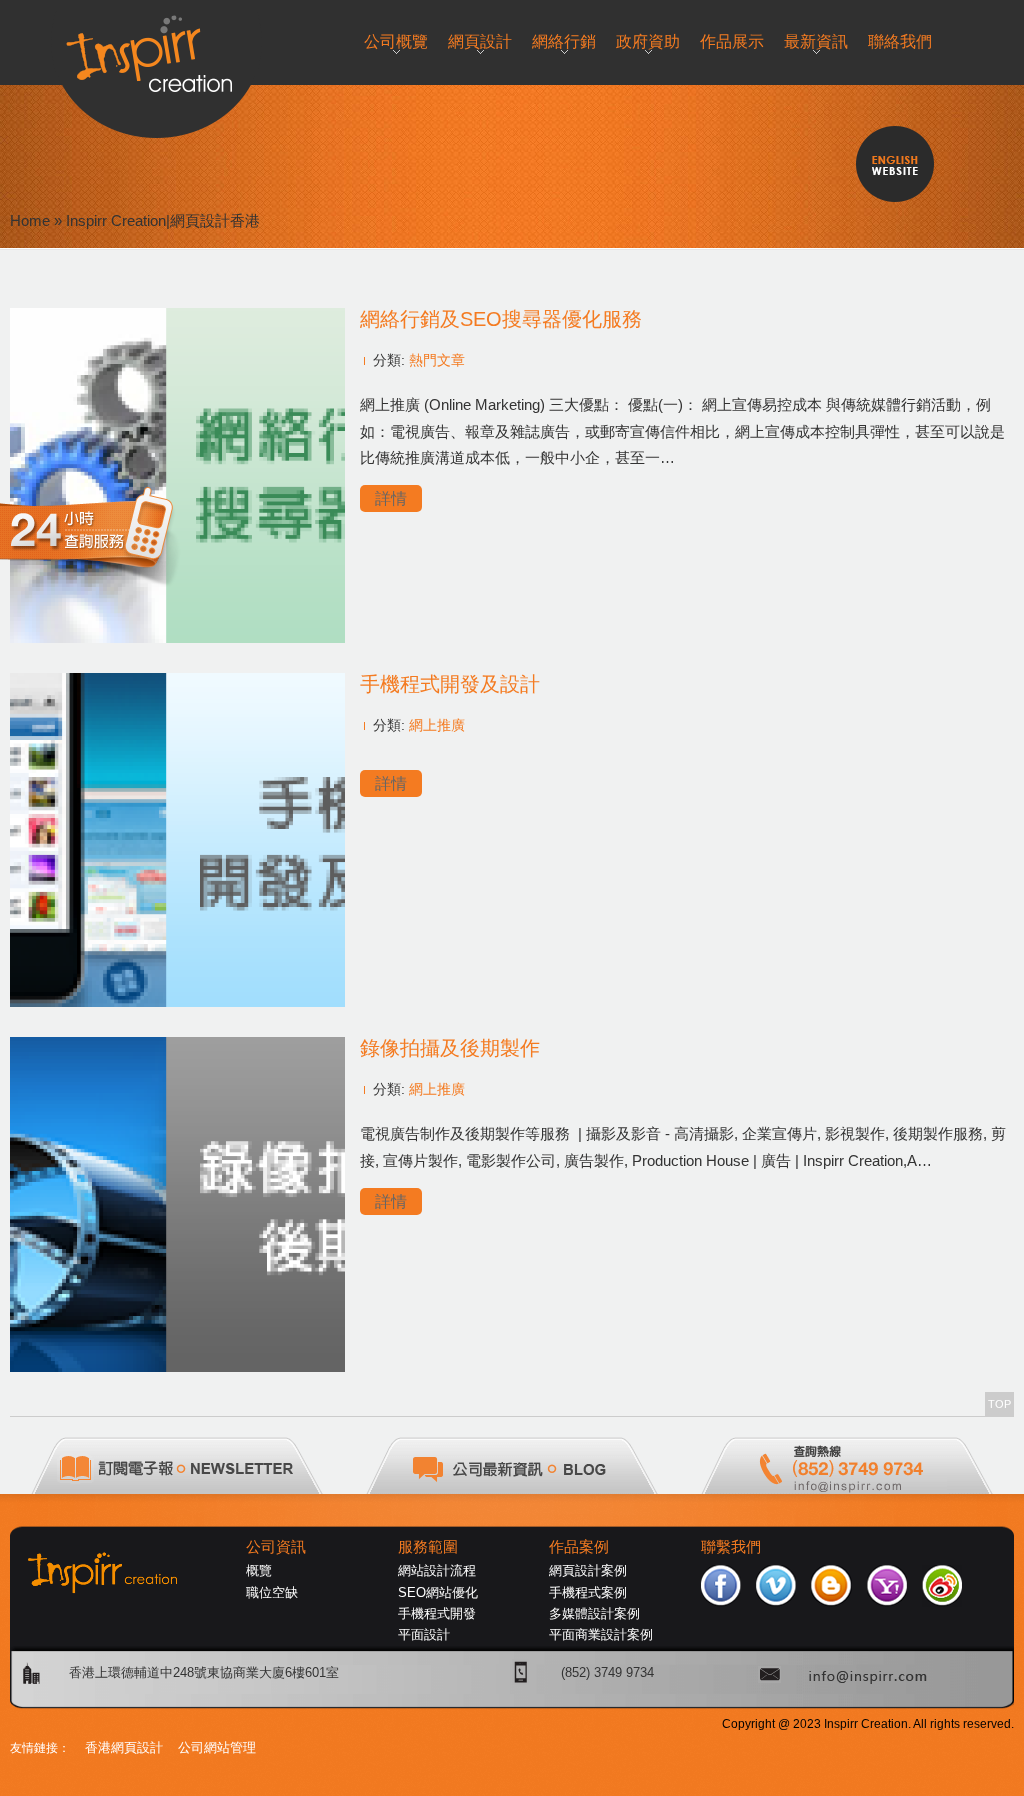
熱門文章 (437, 360)
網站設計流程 (437, 1570)
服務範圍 (428, 1547)
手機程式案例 (588, 1592)
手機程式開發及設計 (450, 684)
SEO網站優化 (438, 1592)
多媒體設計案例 (594, 1613)
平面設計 (424, 1634)
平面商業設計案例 (601, 1634)
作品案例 (579, 1547)
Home (30, 220)
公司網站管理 (217, 1747)
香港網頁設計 (124, 1747)
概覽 (259, 1570)
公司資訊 (276, 1547)
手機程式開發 (437, 1613)
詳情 (391, 498)
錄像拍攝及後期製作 (450, 1048)
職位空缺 (272, 1592)
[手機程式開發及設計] (177, 1001)
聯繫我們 (731, 1547)
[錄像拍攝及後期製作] (177, 1366)
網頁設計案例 (588, 1570)
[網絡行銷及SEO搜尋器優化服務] (177, 637)
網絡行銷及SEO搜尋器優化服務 (501, 319)
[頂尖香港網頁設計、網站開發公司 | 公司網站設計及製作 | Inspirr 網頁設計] (156, 46)
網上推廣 (437, 725)
